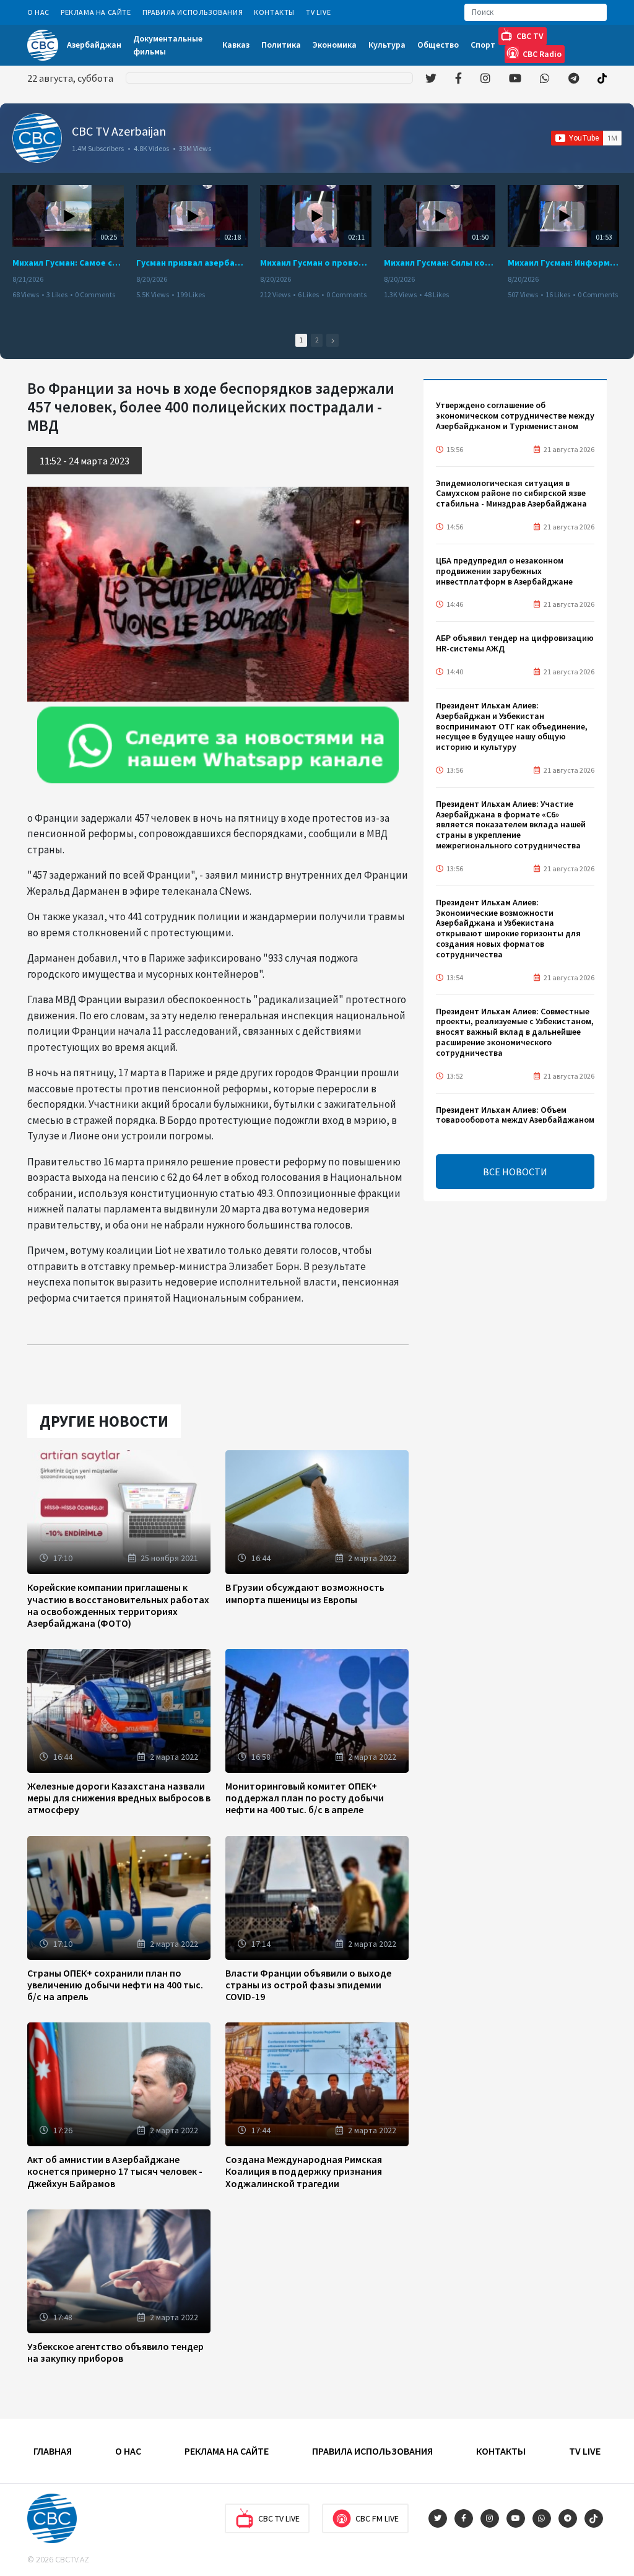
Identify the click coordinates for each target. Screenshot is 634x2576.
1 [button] (301, 340)
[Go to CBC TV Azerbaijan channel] (37, 138)
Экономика (335, 45)
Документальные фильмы (168, 45)
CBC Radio (542, 54)
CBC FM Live (377, 2518)
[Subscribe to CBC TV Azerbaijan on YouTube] (586, 138)
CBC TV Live (279, 2518)
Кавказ (236, 45)
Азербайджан (94, 45)
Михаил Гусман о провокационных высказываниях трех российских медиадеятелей (316, 263)
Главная (53, 2451)
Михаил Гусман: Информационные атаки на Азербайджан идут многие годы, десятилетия (563, 263)
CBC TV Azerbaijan (119, 131)
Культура (387, 45)
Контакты (274, 12)
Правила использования (193, 12)
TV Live (318, 12)
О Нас (38, 12)
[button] (332, 340)
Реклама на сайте (96, 12)
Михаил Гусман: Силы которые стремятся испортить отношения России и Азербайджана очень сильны (440, 263)
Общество (438, 45)
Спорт (483, 45)
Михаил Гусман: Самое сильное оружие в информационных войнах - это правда (68, 263)
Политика (281, 45)
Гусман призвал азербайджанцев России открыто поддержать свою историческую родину (192, 263)
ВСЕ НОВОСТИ (515, 1172)
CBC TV (530, 36)
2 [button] (317, 340)
